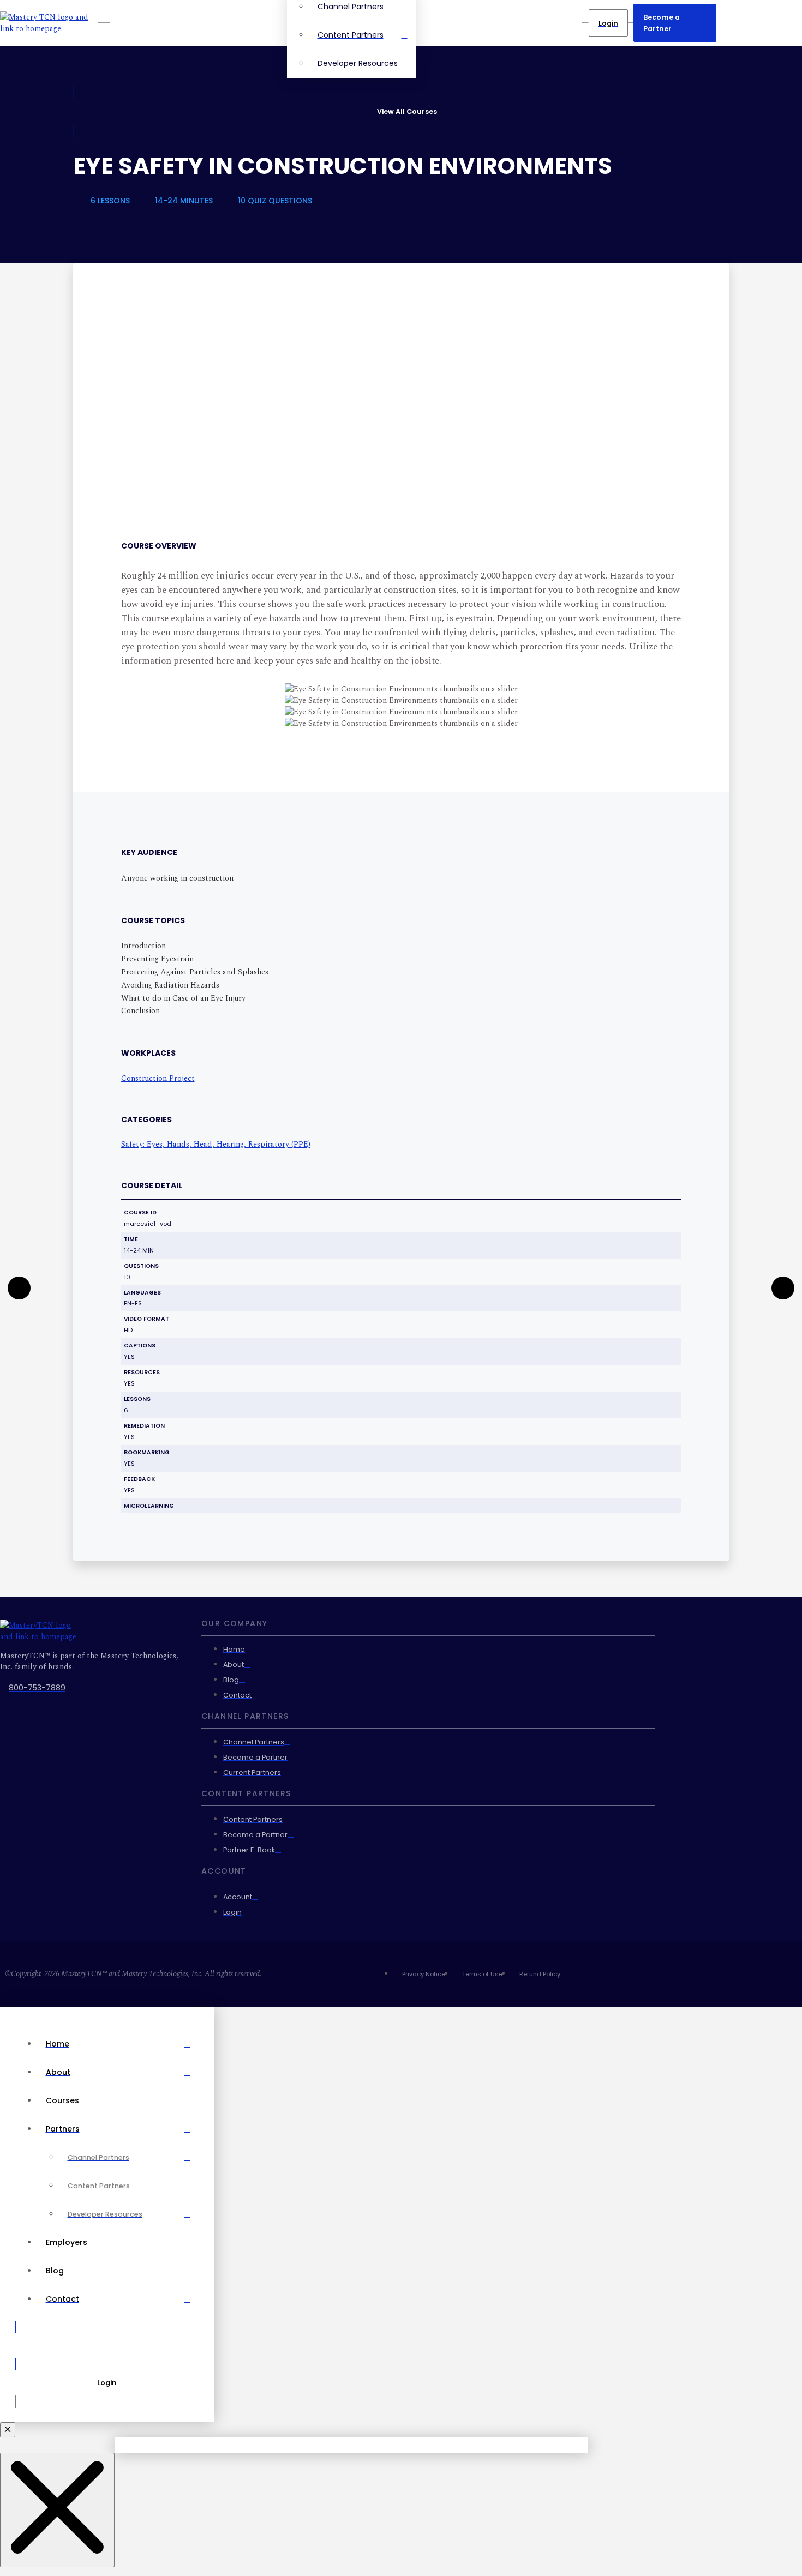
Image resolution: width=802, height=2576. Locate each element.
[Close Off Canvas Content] (8, 2430)
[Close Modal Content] (57, 2510)
